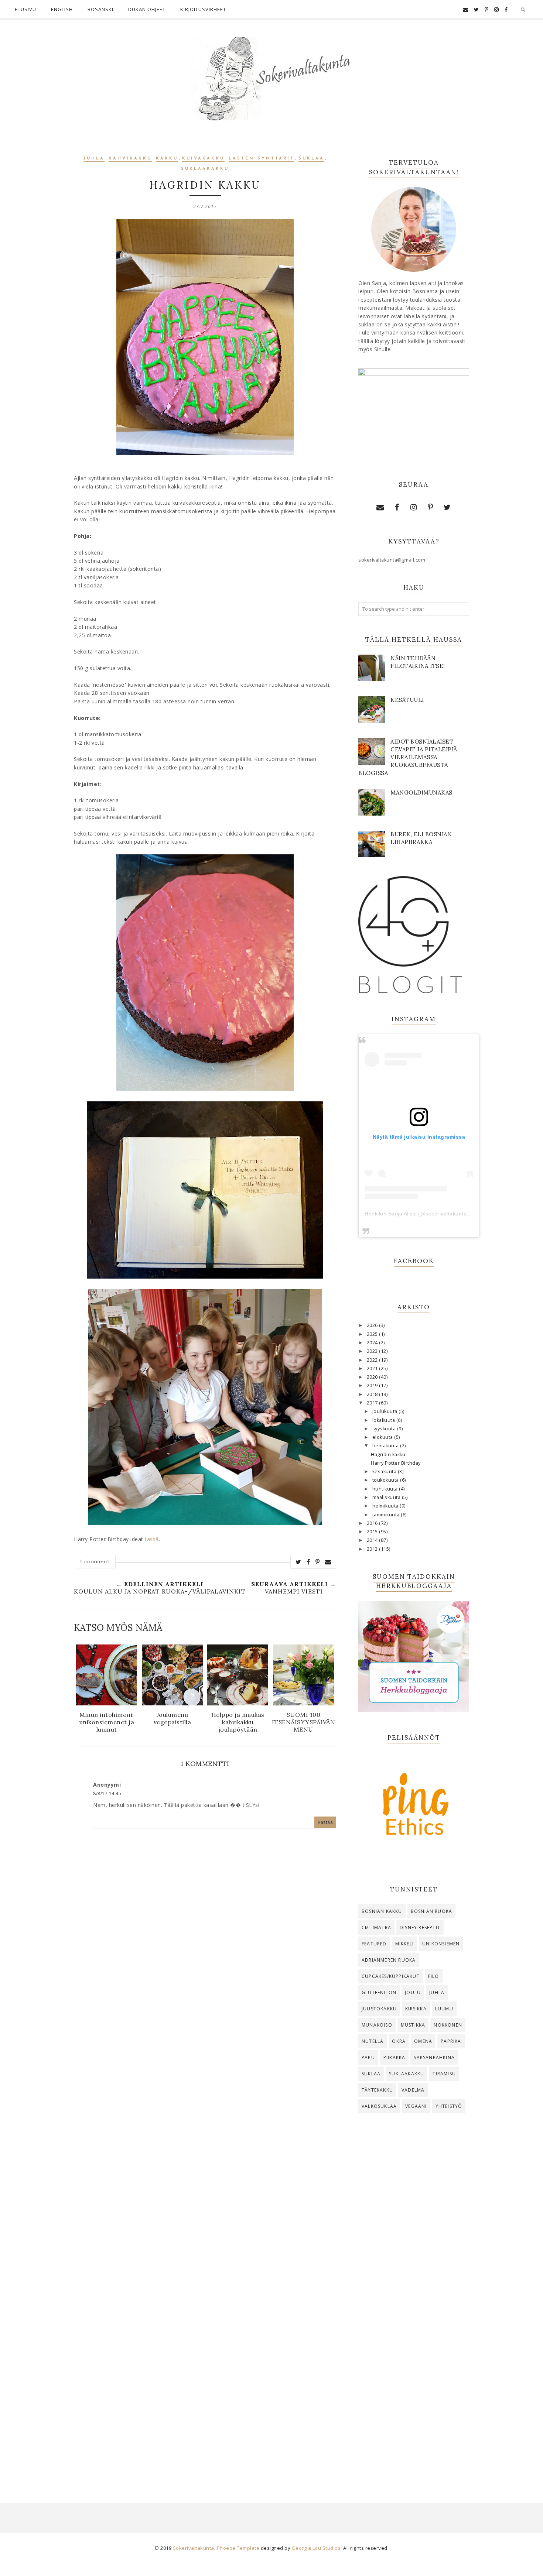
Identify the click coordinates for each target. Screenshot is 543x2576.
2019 (373, 1385)
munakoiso (377, 2025)
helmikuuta (386, 1506)
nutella (373, 2041)
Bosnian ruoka (432, 1911)
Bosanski (100, 9)
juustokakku (379, 2009)
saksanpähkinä (434, 2057)
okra (399, 2041)
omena (423, 2041)
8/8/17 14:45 (107, 1793)
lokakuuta (384, 1420)
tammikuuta (387, 1515)
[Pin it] (318, 1562)
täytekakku (377, 2090)
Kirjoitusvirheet (203, 9)
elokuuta (383, 1437)
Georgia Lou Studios (316, 2548)
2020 (373, 1377)
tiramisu (444, 2074)
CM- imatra (376, 1927)
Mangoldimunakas (421, 793)
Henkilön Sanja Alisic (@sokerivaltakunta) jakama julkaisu (437, 1214)
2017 (373, 1403)
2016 (373, 1523)
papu (368, 2057)
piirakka (395, 2057)
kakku (167, 159)
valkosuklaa (379, 2106)
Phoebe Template (238, 2548)
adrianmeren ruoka (389, 1960)
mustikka (413, 2025)
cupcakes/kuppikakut (391, 1976)
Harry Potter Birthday (396, 1463)
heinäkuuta (386, 1446)
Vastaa (325, 1822)
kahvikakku (130, 159)
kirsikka (416, 2009)
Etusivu (25, 9)
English (62, 9)
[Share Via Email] (328, 1562)
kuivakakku (203, 159)
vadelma (413, 2090)
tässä (152, 1539)
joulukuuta (386, 1411)
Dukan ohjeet (147, 9)
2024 (373, 1343)
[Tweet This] (298, 1562)
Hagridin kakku (388, 1455)
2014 (373, 1540)
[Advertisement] (414, 2241)
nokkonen (448, 2025)
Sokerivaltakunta (194, 2548)
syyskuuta (385, 1429)
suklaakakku (205, 169)
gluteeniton (379, 1992)
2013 (373, 1549)
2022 (373, 1360)
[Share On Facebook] (308, 1562)
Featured (374, 1944)
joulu (413, 1992)
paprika (451, 2041)
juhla (94, 159)
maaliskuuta (387, 1497)
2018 (373, 1394)
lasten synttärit (262, 159)
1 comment (95, 1561)
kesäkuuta (385, 1471)
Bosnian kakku (382, 1911)
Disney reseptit (420, 1927)
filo (434, 1976)
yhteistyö (449, 2106)
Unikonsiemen (441, 1944)
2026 (373, 1325)
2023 (373, 1351)
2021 (373, 1368)
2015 (373, 1532)
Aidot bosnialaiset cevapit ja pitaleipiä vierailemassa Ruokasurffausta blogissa (408, 757)
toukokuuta (386, 1480)
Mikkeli (404, 1944)
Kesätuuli (407, 700)
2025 (373, 1334)
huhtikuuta (386, 1489)
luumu (444, 2009)
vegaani (416, 2106)
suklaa (311, 159)
